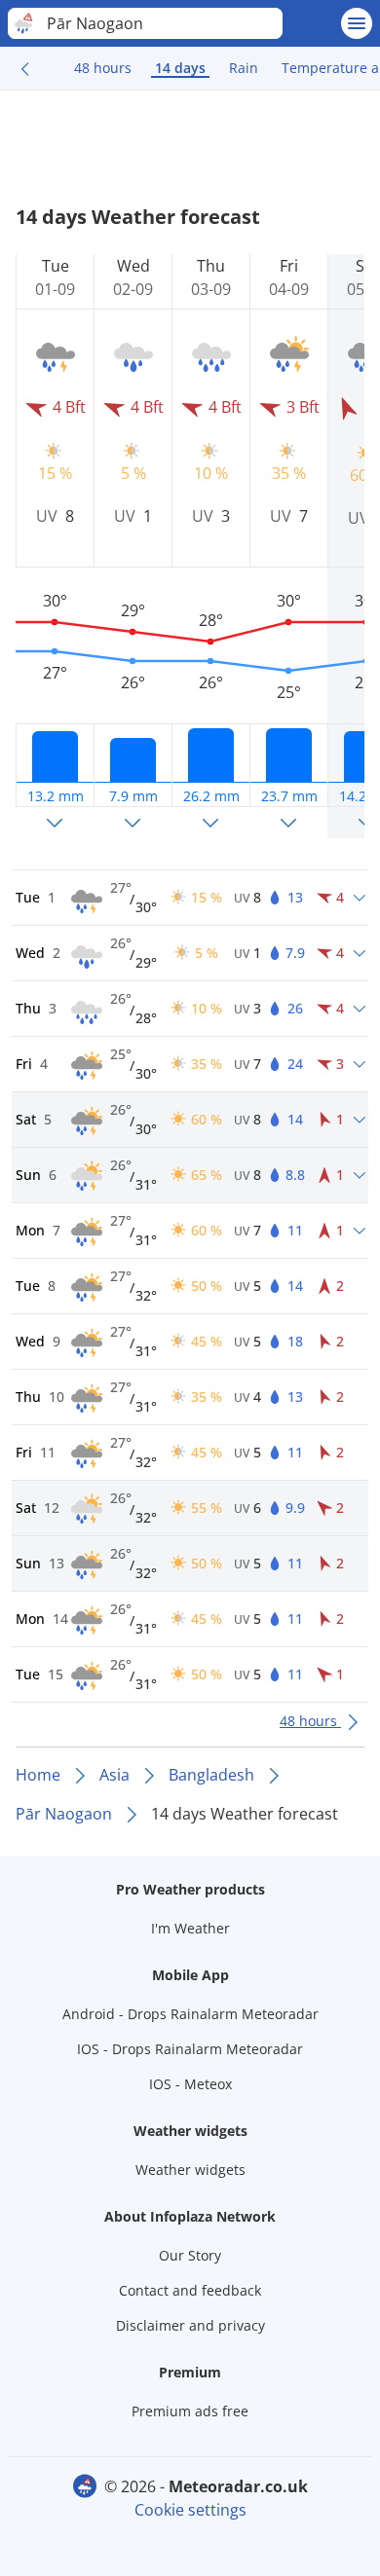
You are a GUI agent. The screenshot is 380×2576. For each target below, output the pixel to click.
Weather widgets (190, 2170)
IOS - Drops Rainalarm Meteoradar (190, 2049)
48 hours (103, 68)
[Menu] (357, 23)
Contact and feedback (190, 2290)
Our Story (190, 2255)
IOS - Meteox (190, 2084)
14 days (180, 68)
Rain (244, 68)
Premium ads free (190, 2411)
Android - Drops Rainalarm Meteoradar (190, 2014)
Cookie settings (190, 2510)
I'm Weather (190, 1928)
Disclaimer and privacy (190, 2325)
